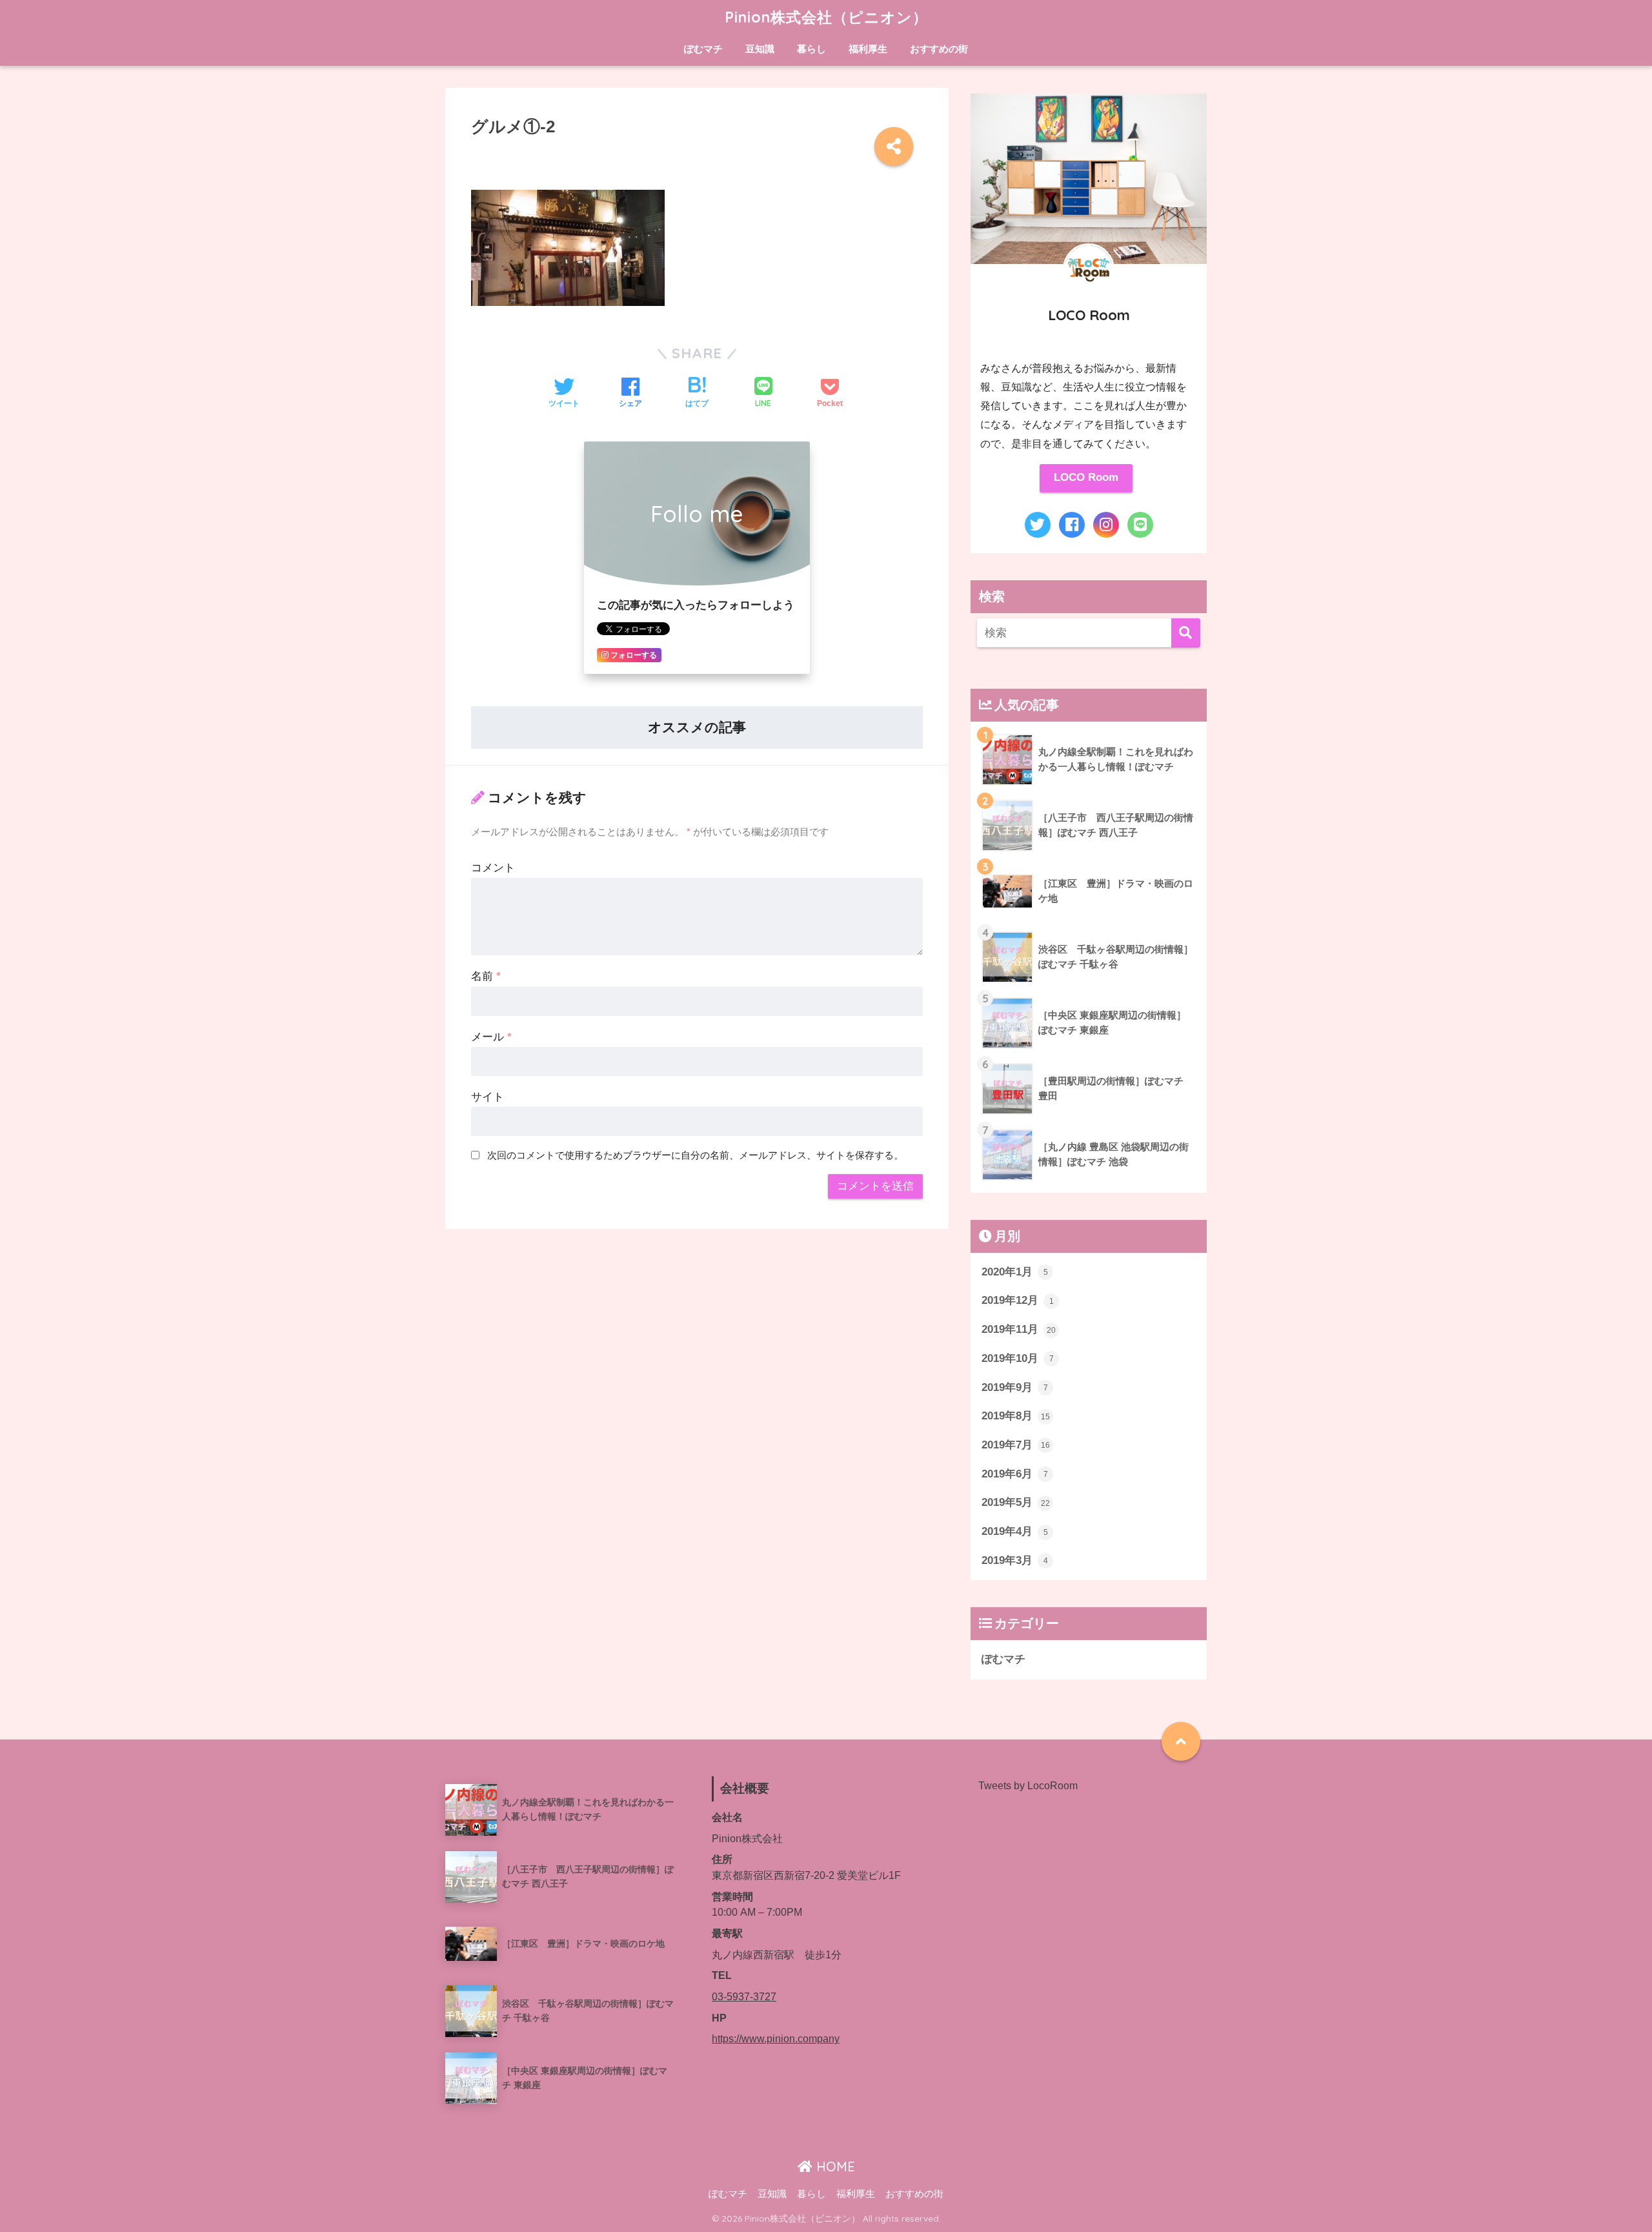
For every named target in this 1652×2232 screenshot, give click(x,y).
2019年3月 (1015, 1560)
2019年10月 (1018, 1358)
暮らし (811, 49)
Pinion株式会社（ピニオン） (826, 17)
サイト (488, 1097)
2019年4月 (1015, 1531)
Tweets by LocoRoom (1028, 1786)
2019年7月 (1016, 1445)
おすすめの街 (939, 49)
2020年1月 (1015, 1272)
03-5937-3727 (744, 1997)
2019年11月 (1019, 1329)
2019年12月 (1018, 1300)
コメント (493, 868)
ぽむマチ (703, 49)
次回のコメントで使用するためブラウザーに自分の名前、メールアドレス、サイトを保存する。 (695, 1155)
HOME (834, 2166)
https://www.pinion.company (776, 2039)
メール (491, 1037)
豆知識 (760, 49)
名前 (486, 976)
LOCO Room (1086, 477)
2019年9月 (1015, 1387)
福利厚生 (868, 49)
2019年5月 (1016, 1502)
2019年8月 (1016, 1416)
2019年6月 (1015, 1474)
